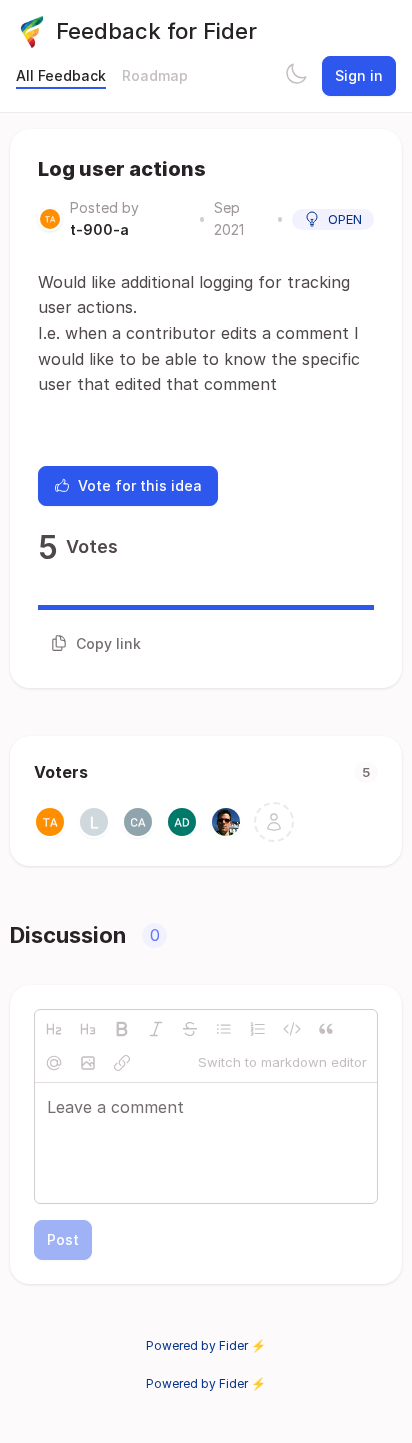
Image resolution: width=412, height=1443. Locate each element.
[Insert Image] (88, 1063)
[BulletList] (224, 1029)
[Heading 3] (88, 1029)
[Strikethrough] (190, 1029)
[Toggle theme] (296, 76)
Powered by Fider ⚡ (206, 1345)
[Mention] (54, 1063)
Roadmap (155, 75)
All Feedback (61, 75)
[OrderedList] (258, 1029)
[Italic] (156, 1029)
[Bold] (122, 1029)
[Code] (292, 1029)
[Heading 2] (54, 1029)
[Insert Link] (122, 1063)
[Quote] (326, 1029)
